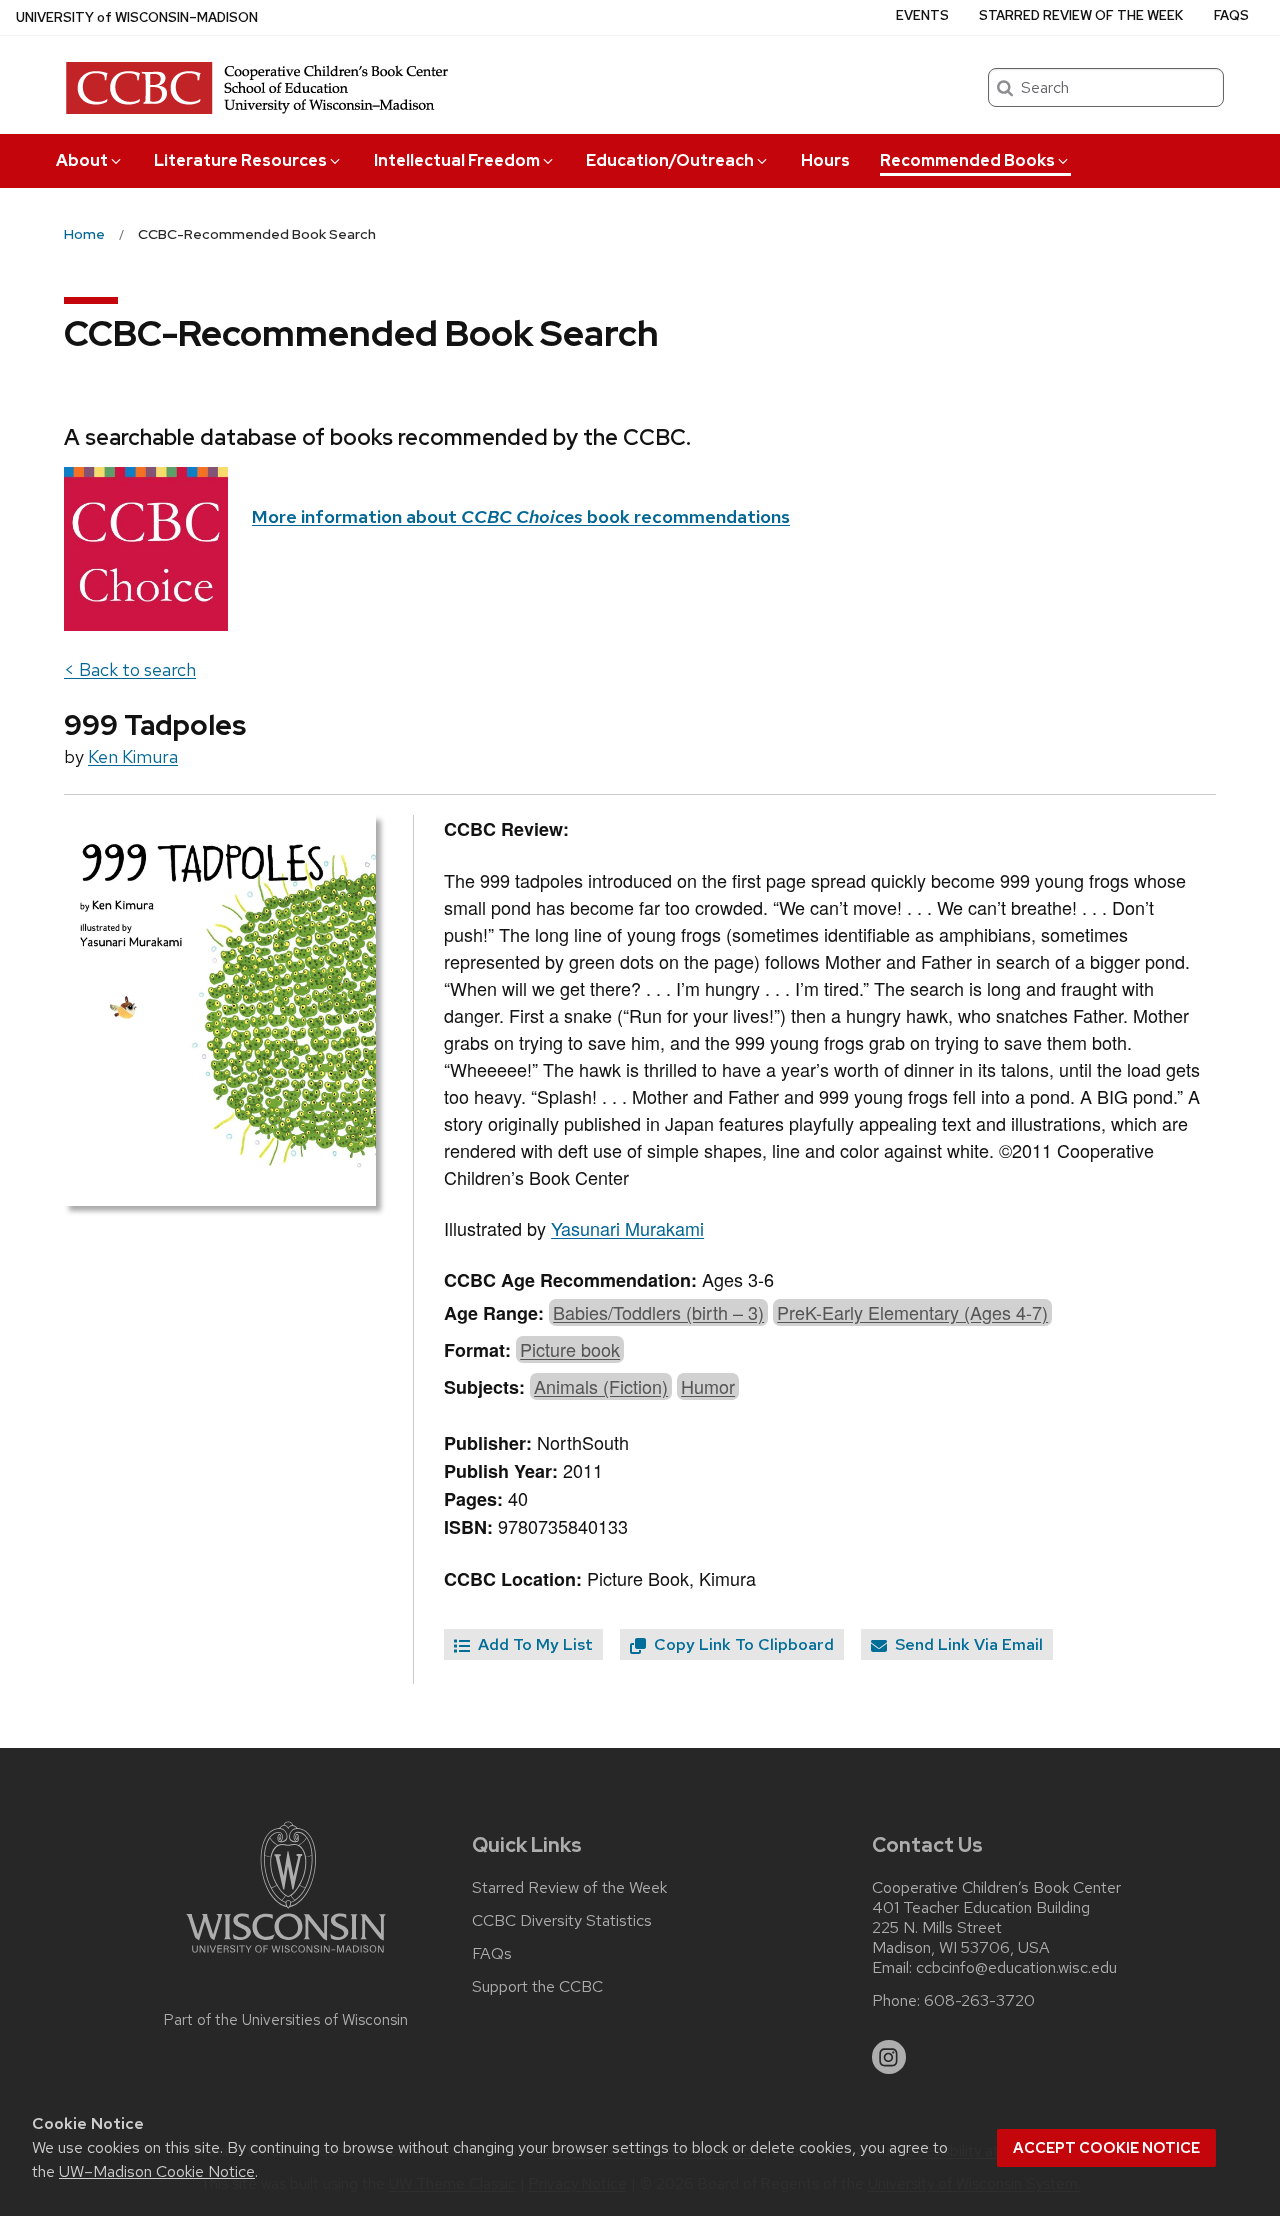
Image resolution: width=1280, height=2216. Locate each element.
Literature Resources (240, 160)
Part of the (286, 2020)
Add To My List (533, 1644)
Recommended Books (967, 160)
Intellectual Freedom (457, 160)
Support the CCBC (537, 1987)
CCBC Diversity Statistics (562, 1921)
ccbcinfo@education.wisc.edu (1016, 1968)
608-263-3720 (979, 2001)
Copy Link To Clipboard (742, 1644)
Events (922, 15)
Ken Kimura (133, 756)
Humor (708, 1386)
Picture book (570, 1349)
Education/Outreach (670, 160)
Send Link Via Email (967, 1644)
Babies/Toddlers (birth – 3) (658, 1312)
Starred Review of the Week (1081, 15)
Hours (825, 160)
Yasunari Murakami (627, 1228)
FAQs (1231, 15)
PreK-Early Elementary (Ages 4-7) (912, 1312)
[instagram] (889, 2057)
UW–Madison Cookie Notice (157, 2171)
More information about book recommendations (521, 516)
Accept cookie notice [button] (1106, 2148)
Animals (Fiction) (601, 1386)
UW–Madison (137, 17)
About (82, 160)
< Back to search (130, 669)
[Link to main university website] (286, 1956)
